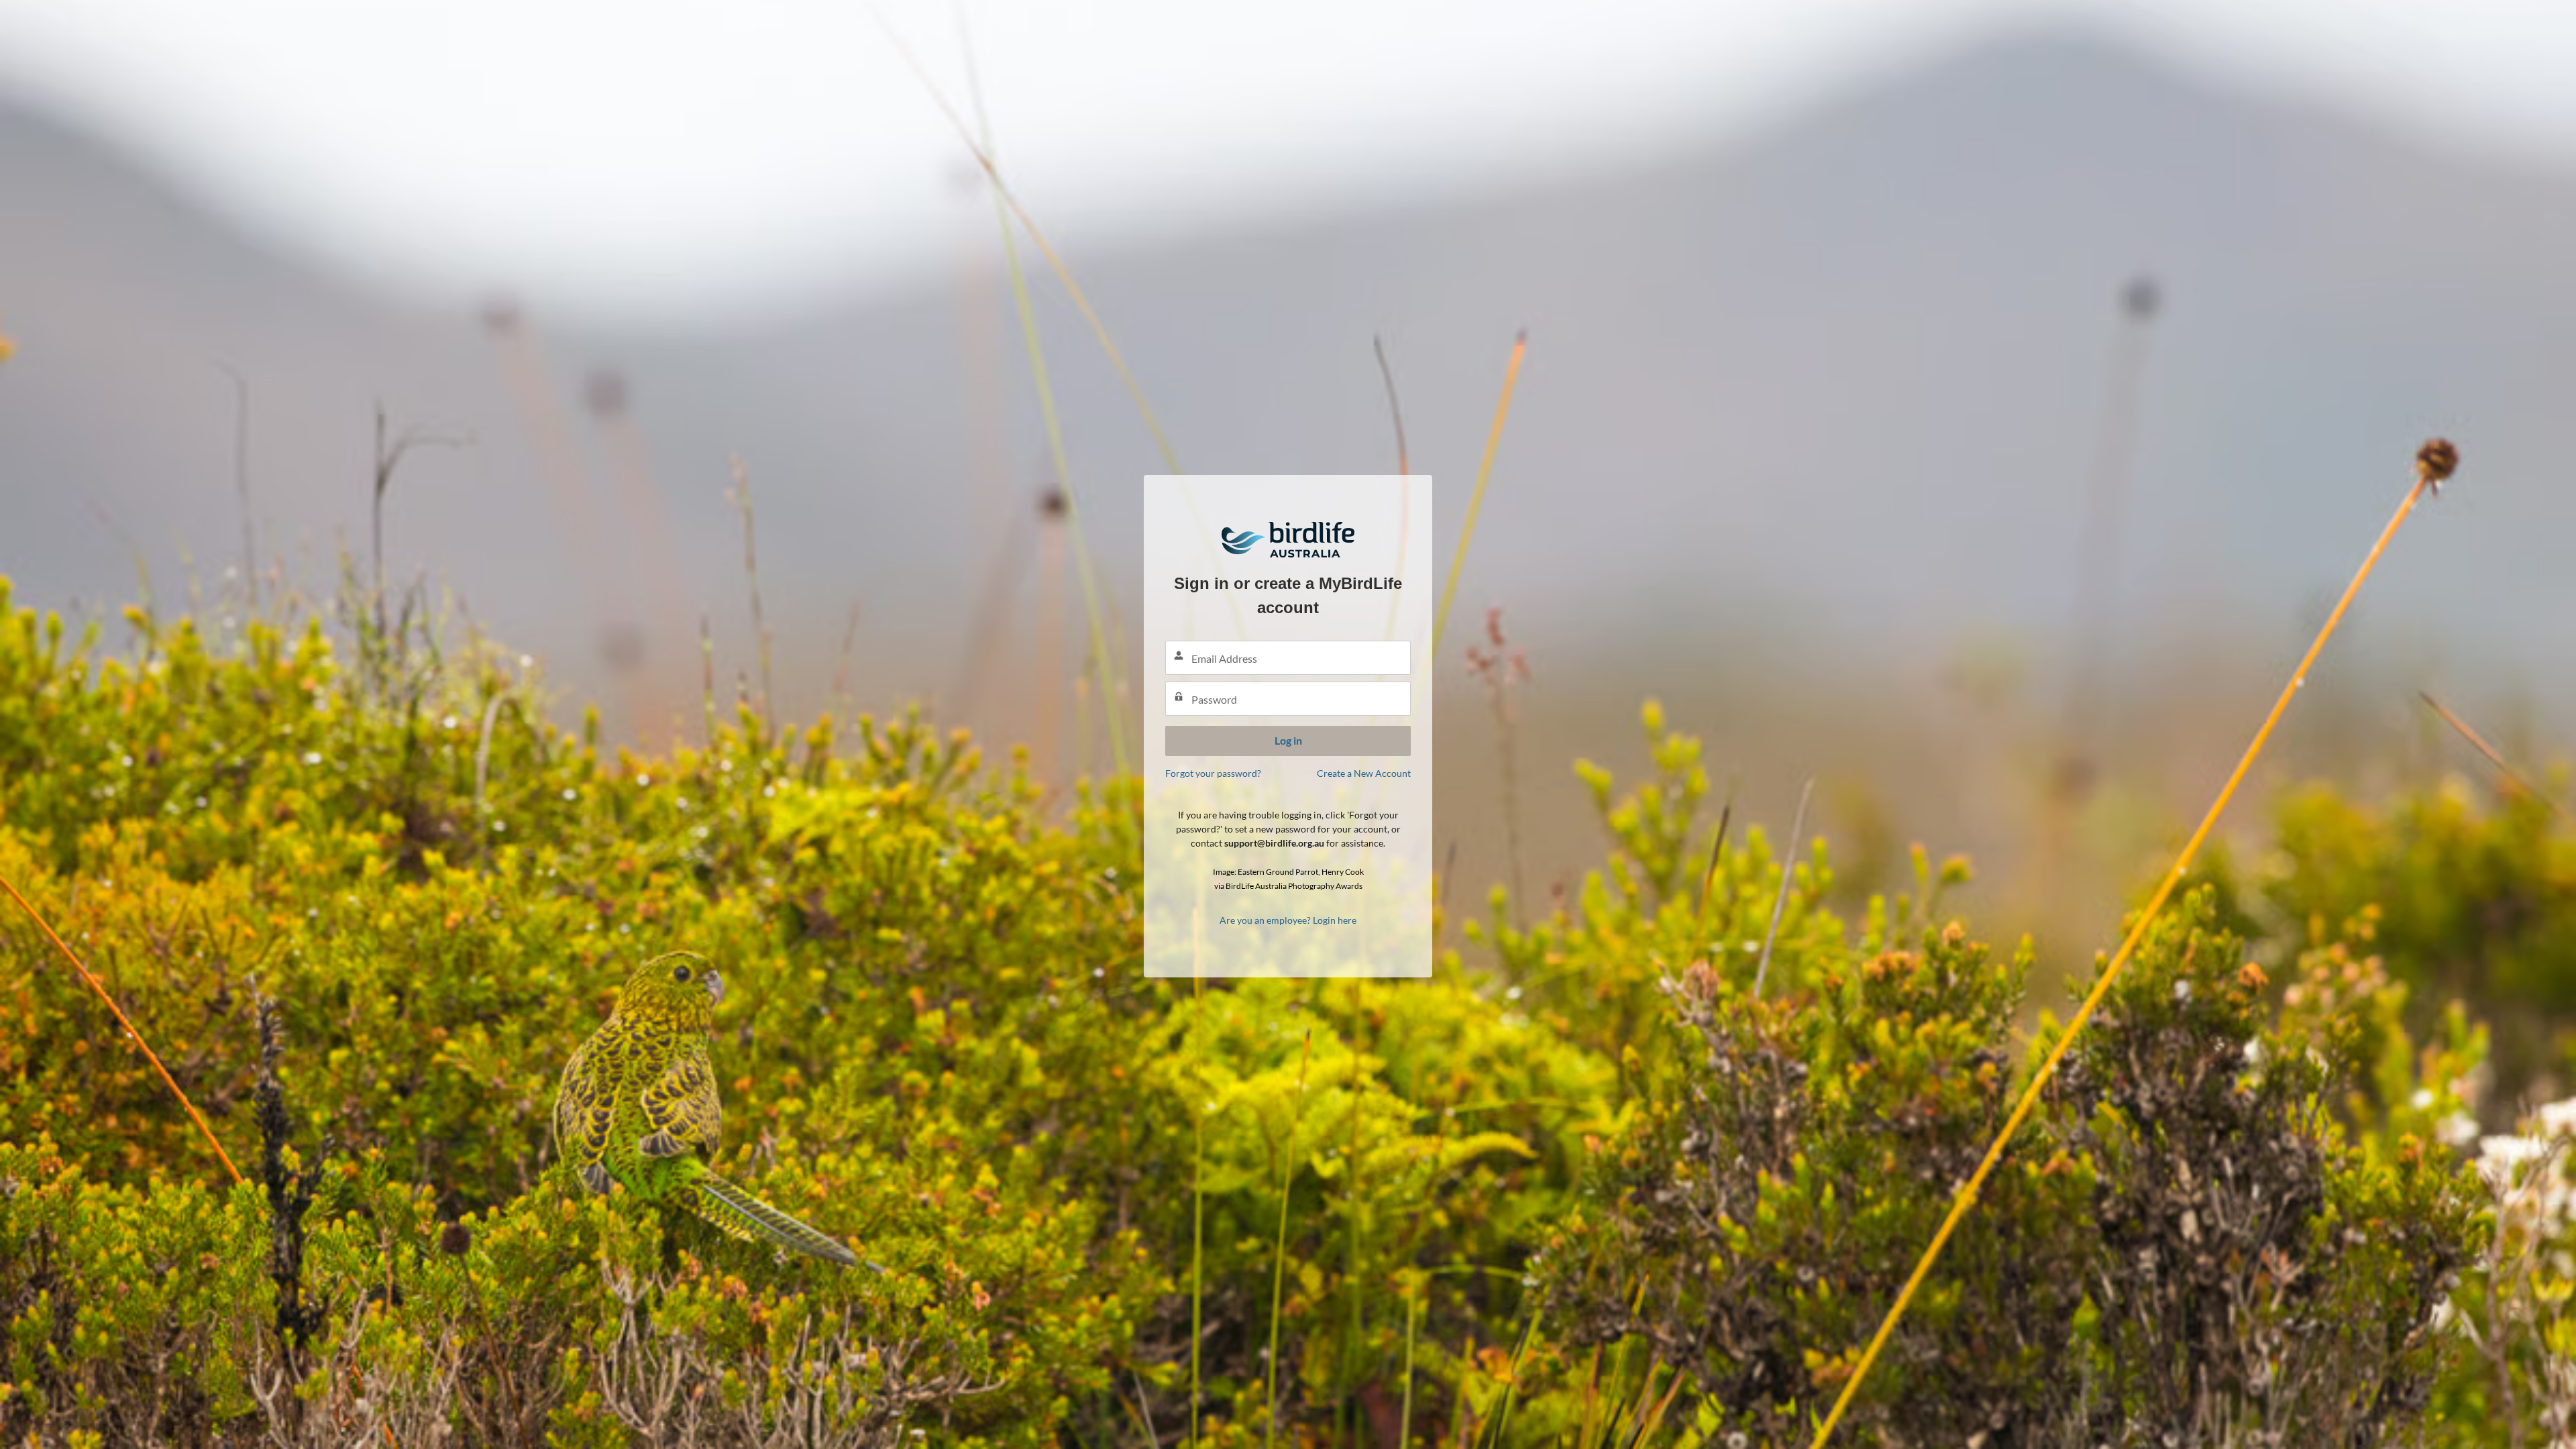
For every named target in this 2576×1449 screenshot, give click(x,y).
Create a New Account (1364, 773)
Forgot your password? (1213, 773)
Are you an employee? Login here (1288, 920)
